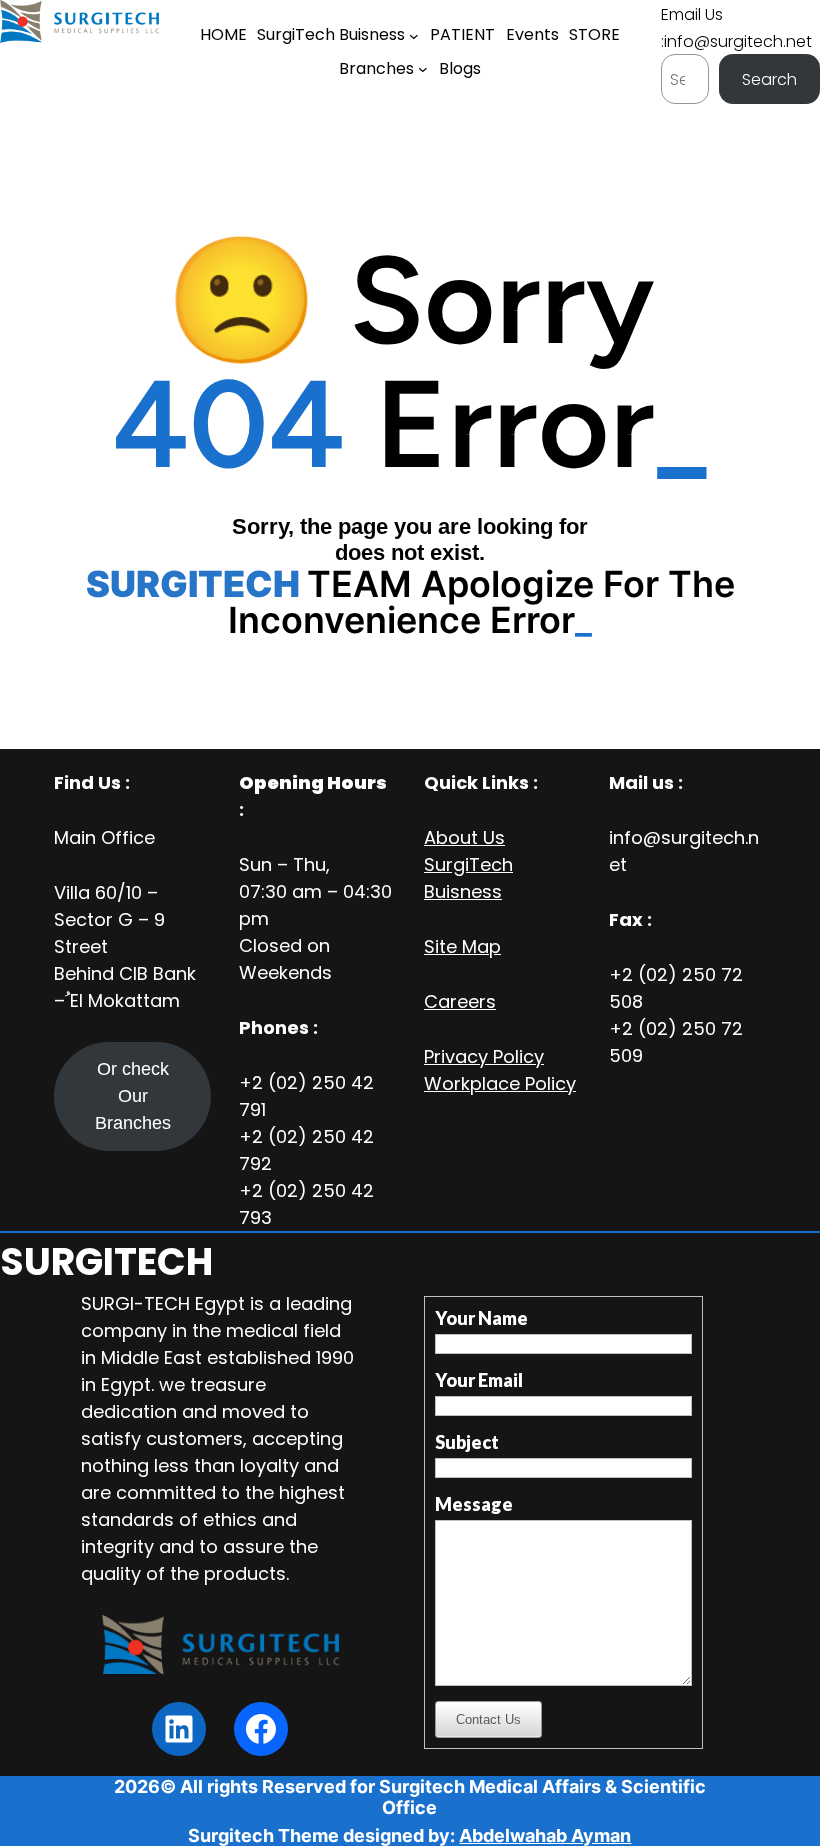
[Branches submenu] (423, 69)
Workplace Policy (500, 1083)
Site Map (462, 946)
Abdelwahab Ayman (545, 1835)
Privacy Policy (484, 1056)
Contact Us (488, 1719)
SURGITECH (106, 1261)
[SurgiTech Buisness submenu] (414, 36)
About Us (464, 837)
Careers (460, 1001)
